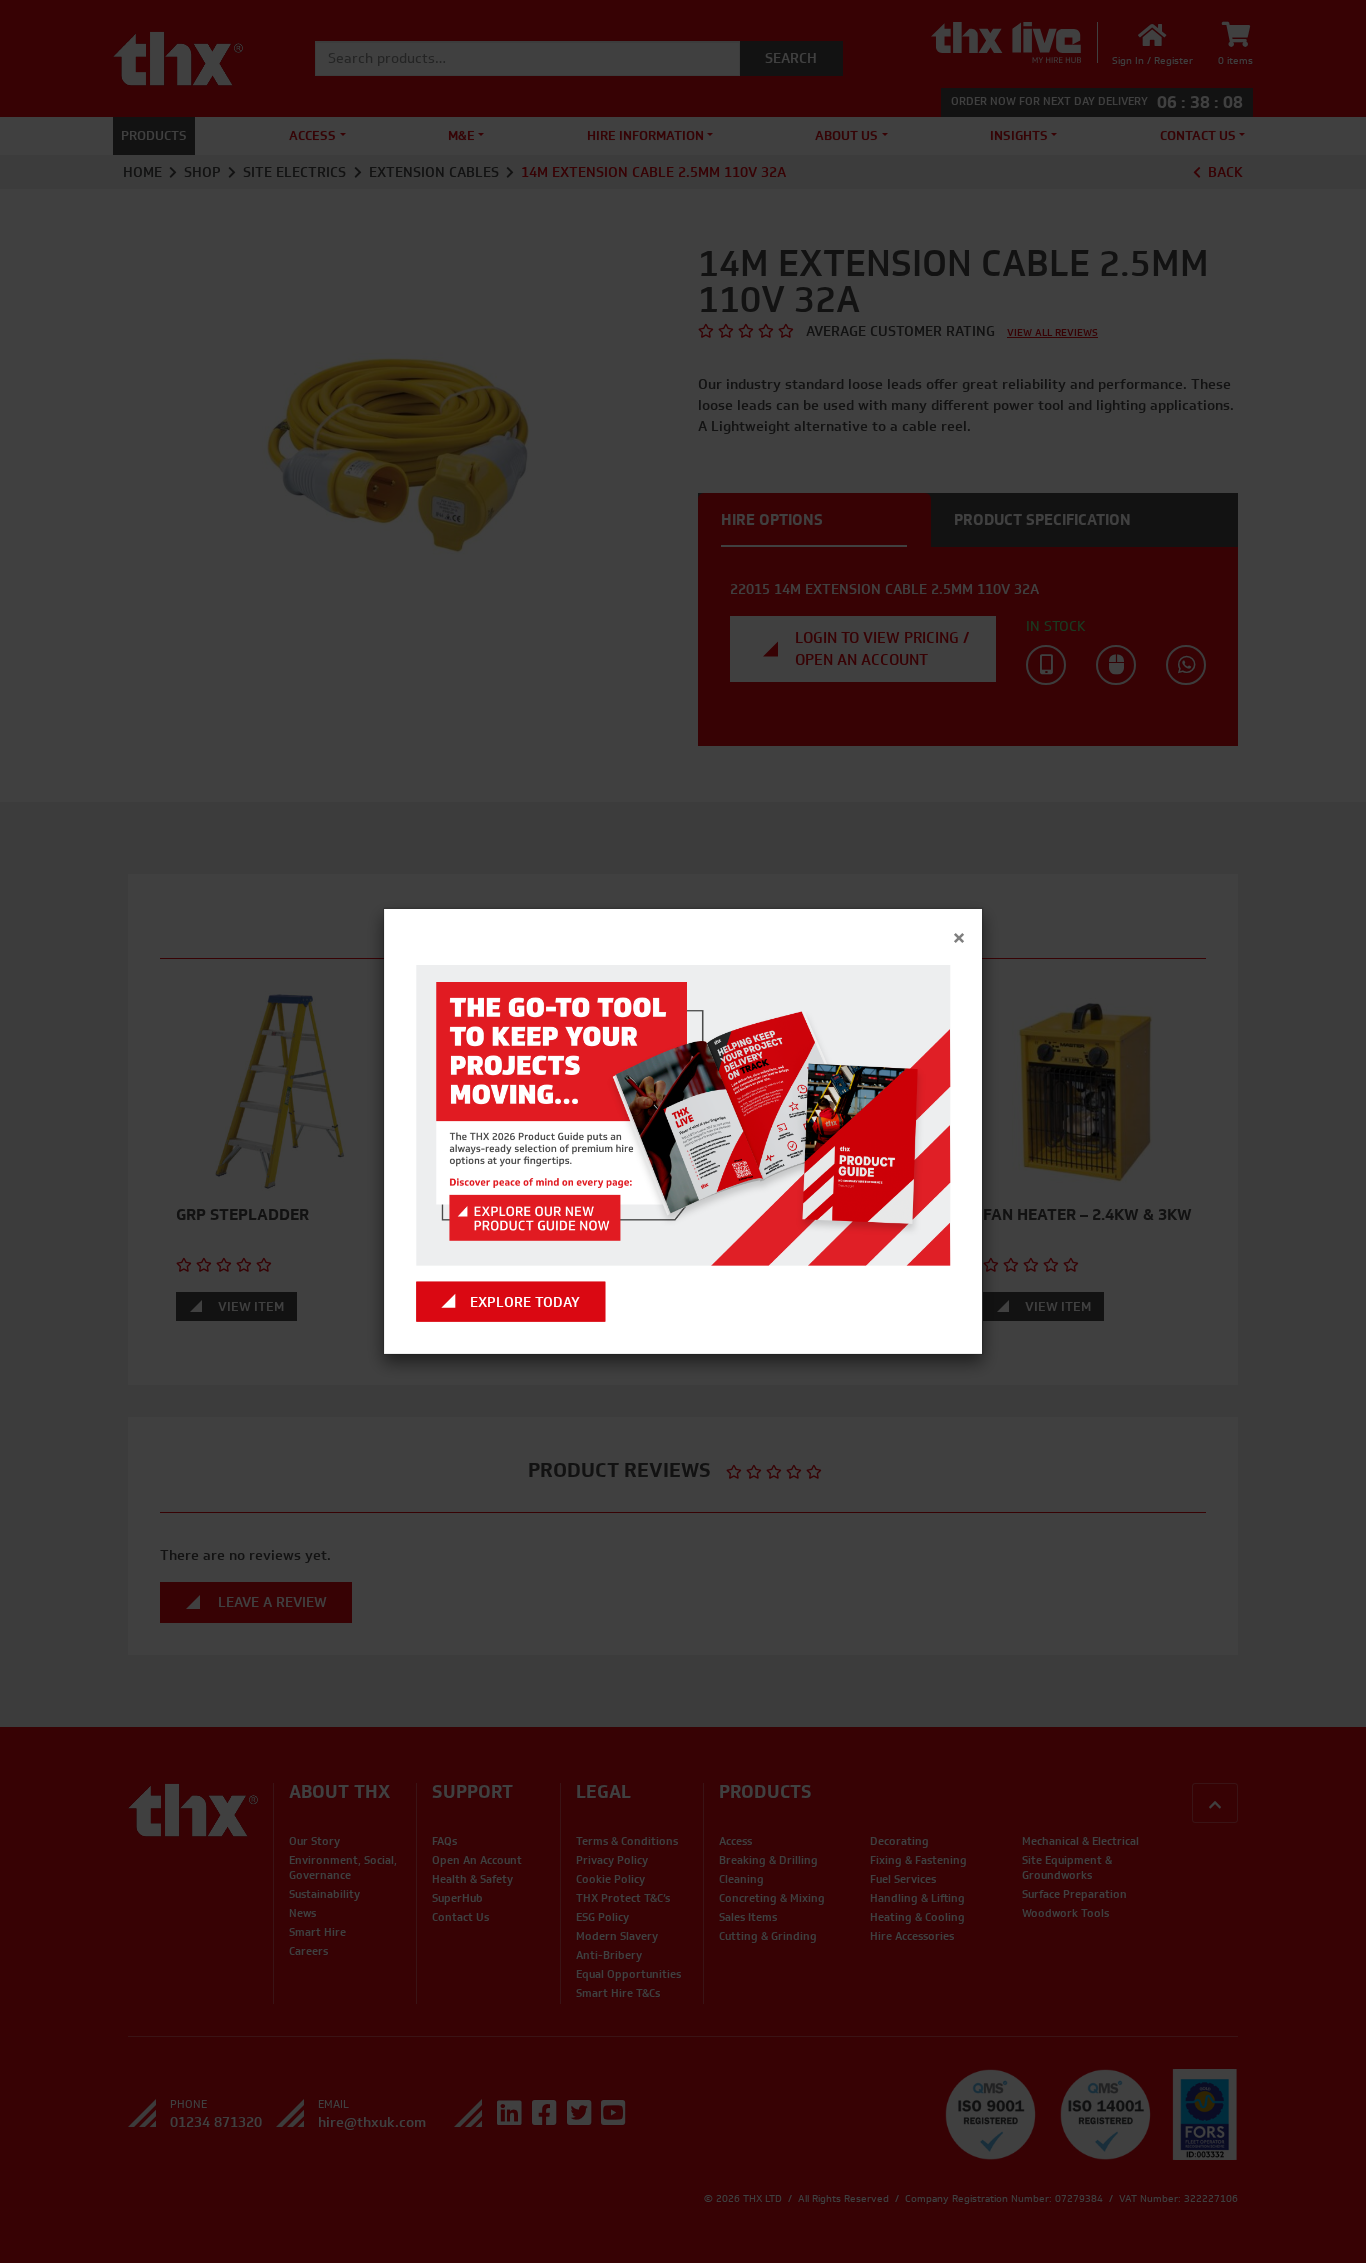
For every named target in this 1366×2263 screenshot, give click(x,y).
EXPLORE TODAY (525, 1301)
